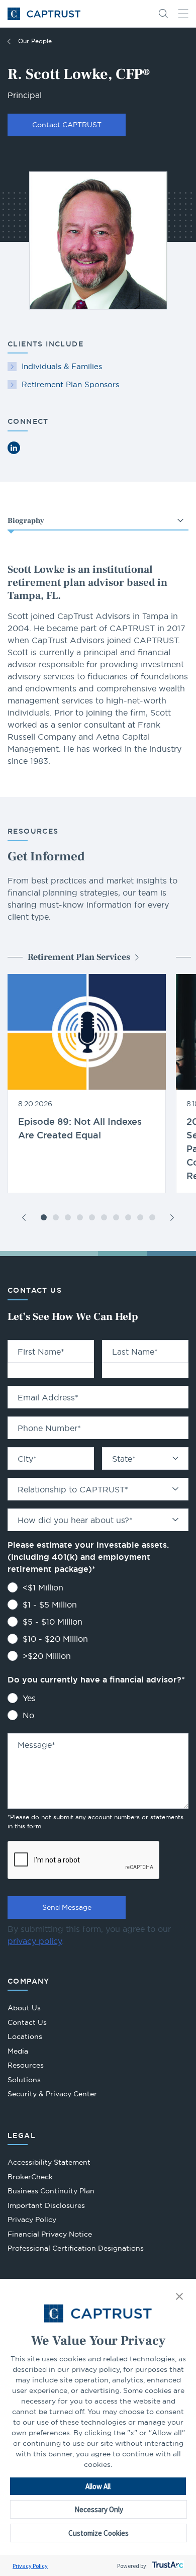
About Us (24, 2008)
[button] (179, 2297)
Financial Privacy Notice (50, 2234)
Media (18, 2051)
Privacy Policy (30, 2566)
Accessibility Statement (49, 2162)
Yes (29, 1698)
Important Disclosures (46, 2205)
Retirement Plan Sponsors (70, 384)
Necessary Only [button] (99, 2509)
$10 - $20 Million (55, 1639)
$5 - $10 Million (53, 1622)
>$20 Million (47, 1656)
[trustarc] (167, 2566)
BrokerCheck (30, 2178)
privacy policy (35, 1941)
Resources (26, 2065)
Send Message (67, 1907)
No (28, 1715)
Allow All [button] (98, 2486)
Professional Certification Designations (76, 2249)
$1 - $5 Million (50, 1605)
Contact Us (27, 2022)
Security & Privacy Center (52, 2094)
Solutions (24, 2080)
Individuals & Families (62, 366)
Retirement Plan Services (79, 957)
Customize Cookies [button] (99, 2533)
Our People (35, 41)
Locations (25, 2036)
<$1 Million (43, 1587)
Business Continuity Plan (51, 2191)
